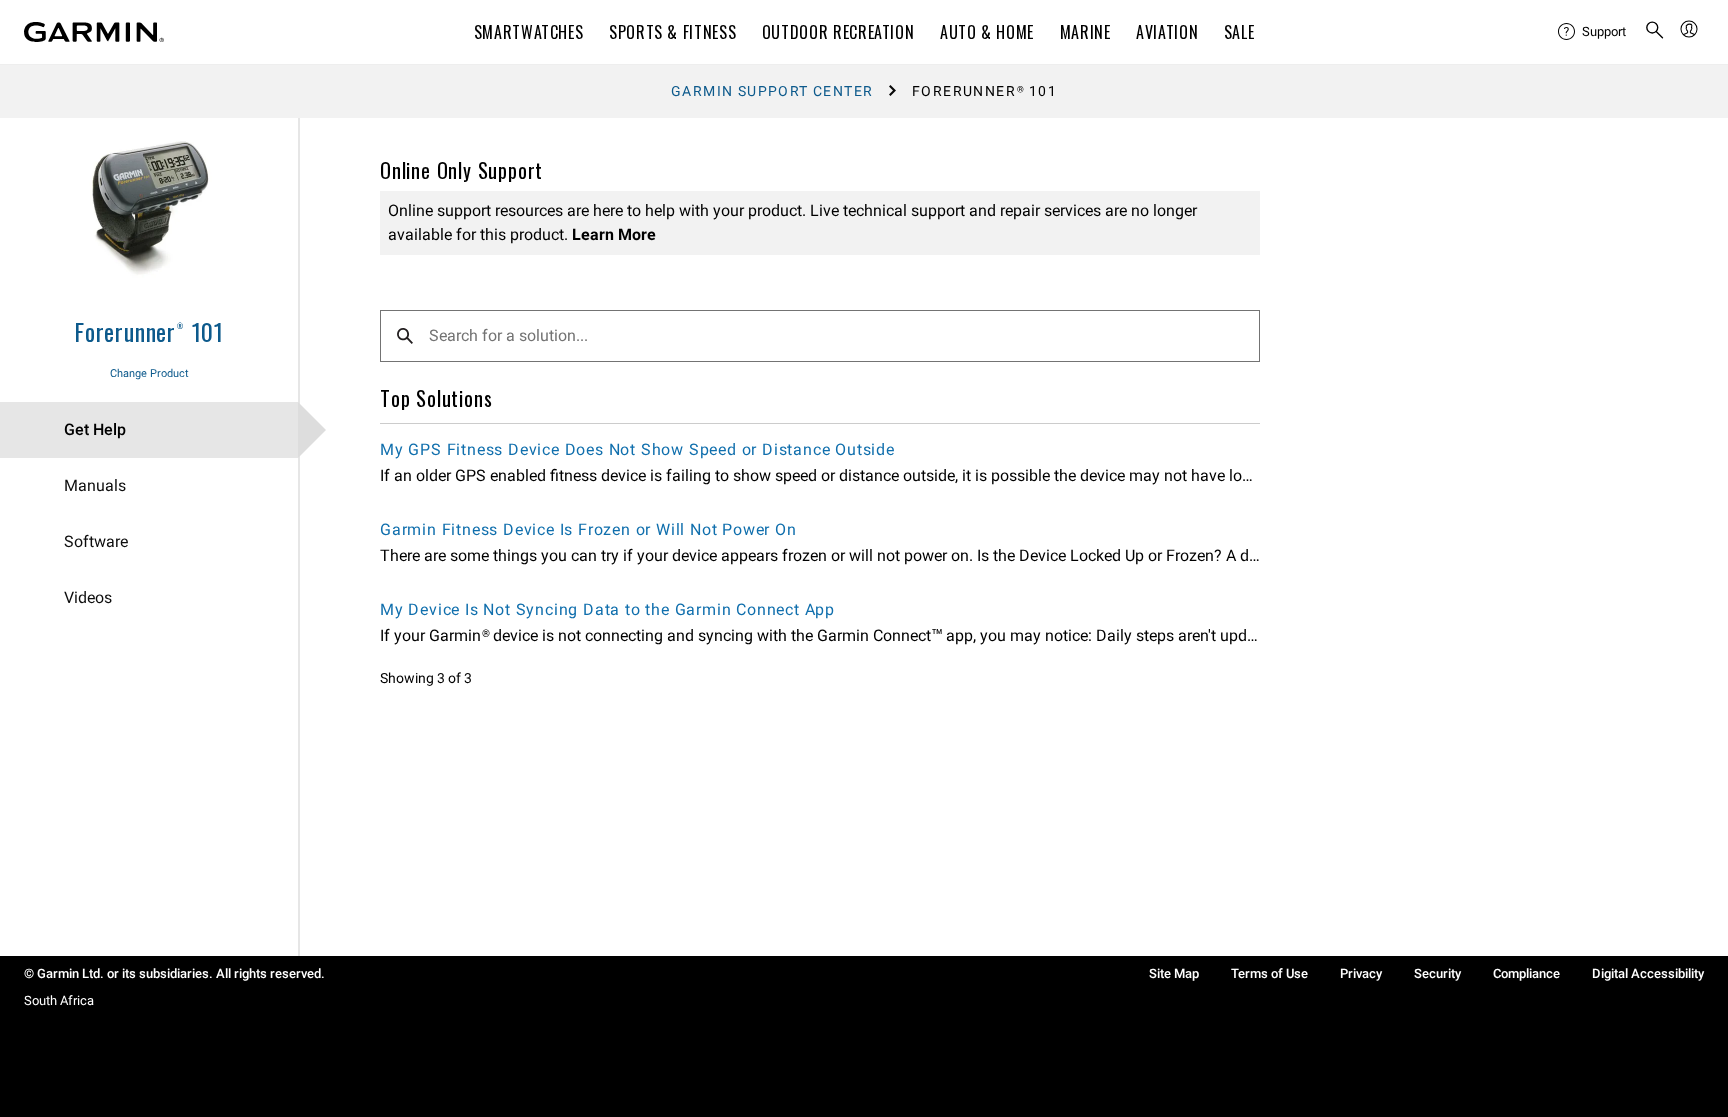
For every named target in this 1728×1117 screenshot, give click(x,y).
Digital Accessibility (1648, 973)
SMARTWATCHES (529, 32)
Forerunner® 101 (149, 331)
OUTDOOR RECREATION (838, 32)
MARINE (1085, 32)
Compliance (1526, 973)
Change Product (149, 373)
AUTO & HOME (987, 32)
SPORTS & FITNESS (672, 32)
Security (1437, 973)
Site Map (1174, 973)
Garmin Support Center (772, 91)
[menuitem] (1593, 32)
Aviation (1167, 32)
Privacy (1361, 973)
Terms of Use (1269, 973)
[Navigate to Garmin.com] (94, 32)
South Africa (59, 1000)
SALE (1239, 32)
